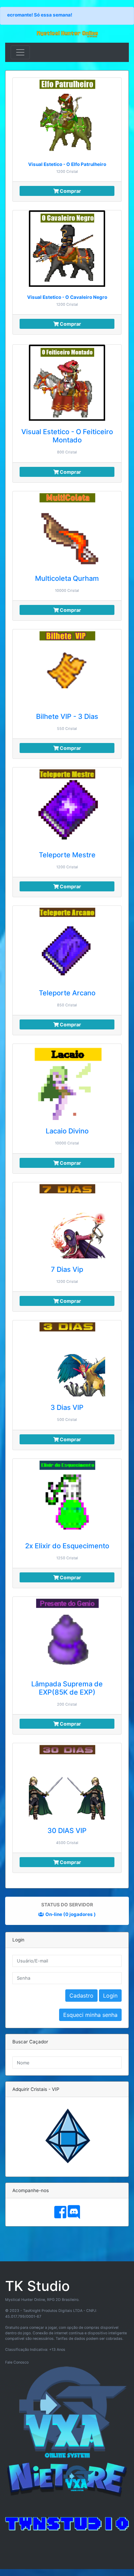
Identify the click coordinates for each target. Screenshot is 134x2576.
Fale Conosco (17, 2362)
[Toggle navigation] (20, 52)
